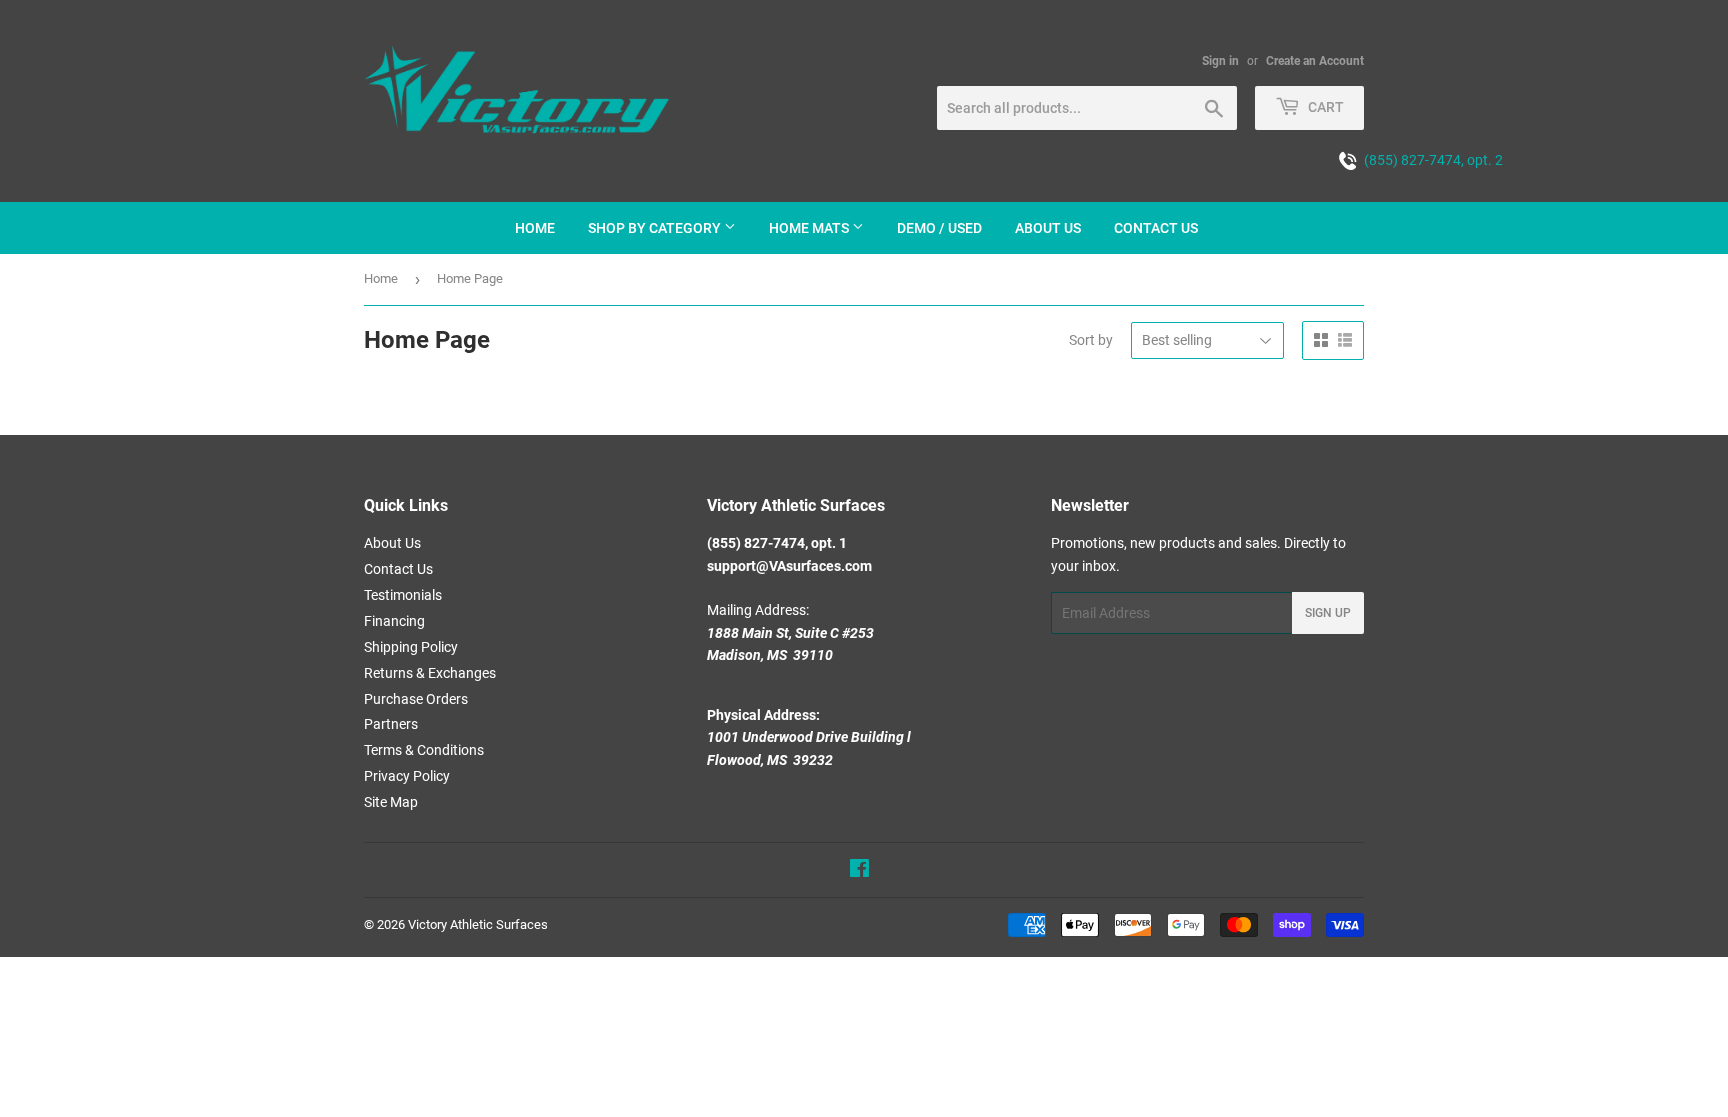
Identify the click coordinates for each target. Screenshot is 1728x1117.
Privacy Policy (407, 776)
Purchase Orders (416, 699)
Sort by (1091, 340)
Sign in (1220, 61)
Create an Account (1315, 61)
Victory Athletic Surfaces (478, 924)
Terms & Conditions (424, 750)
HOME (535, 228)
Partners (391, 724)
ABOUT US (1048, 228)
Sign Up (1328, 613)
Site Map (391, 802)
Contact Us (398, 569)
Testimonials (403, 595)
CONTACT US (1156, 228)
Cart (1324, 107)
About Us (392, 543)
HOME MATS (810, 228)
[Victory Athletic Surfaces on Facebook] (859, 871)
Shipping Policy (411, 647)
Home (381, 278)
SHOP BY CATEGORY (656, 228)
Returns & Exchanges (430, 673)
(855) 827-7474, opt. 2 (1430, 160)
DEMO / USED (939, 228)
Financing (394, 621)
